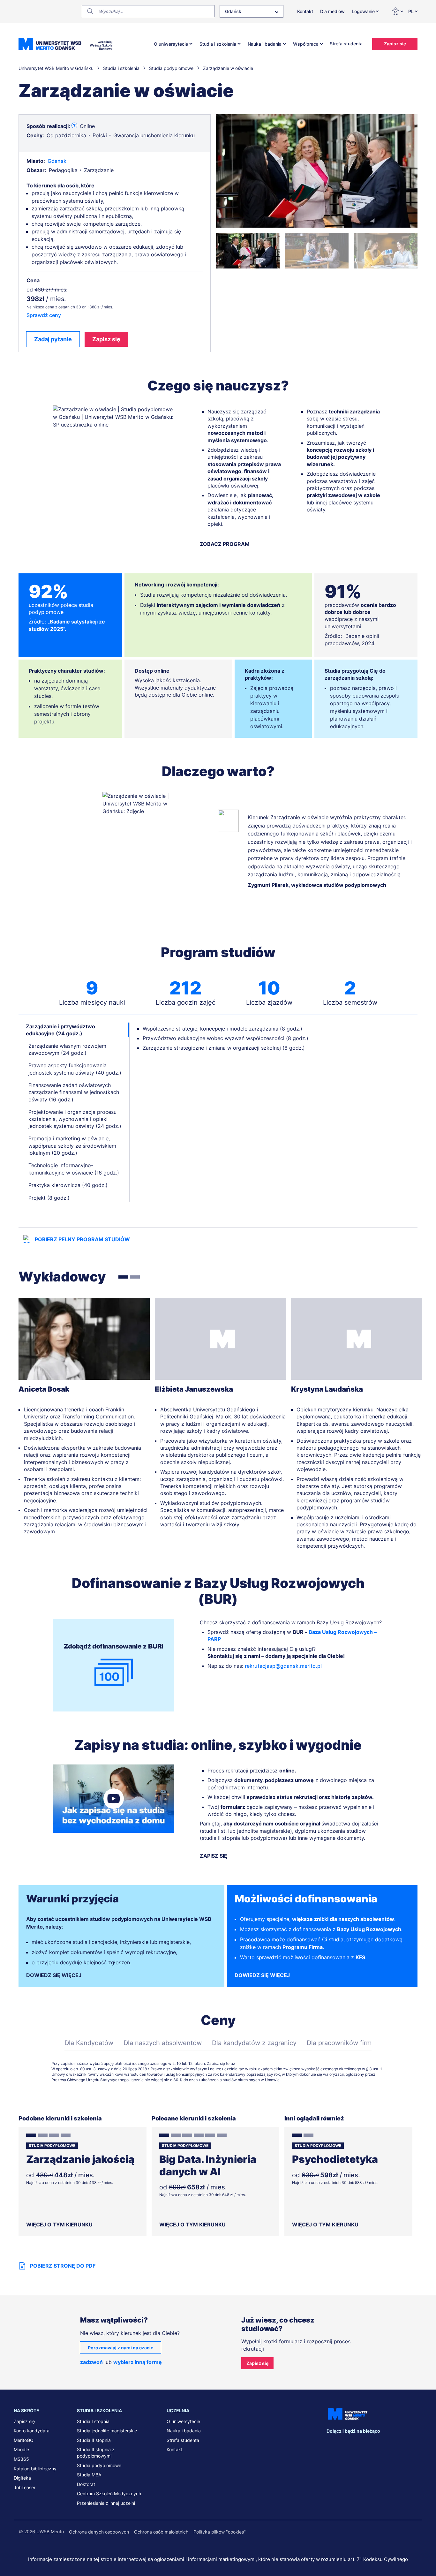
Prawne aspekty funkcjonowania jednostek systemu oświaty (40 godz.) (75, 1069)
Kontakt (305, 11)
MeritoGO (24, 2440)
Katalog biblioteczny (35, 2469)
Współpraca (306, 44)
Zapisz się (395, 44)
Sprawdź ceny (44, 315)
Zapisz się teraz (221, 2063)
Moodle (21, 2449)
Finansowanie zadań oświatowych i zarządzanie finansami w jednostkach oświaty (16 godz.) (74, 1092)
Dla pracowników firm (339, 2043)
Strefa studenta (346, 44)
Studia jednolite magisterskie (107, 2431)
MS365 (21, 2459)
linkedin (345, 2444)
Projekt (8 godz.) (49, 1198)
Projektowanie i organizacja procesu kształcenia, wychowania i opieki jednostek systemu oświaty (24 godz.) (75, 1119)
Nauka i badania (265, 44)
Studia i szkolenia (218, 44)
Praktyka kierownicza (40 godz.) (68, 1185)
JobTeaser (25, 2487)
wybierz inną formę (138, 2362)
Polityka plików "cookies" (220, 2532)
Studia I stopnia (93, 2421)
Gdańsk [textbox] (233, 11)
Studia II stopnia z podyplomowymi (96, 2453)
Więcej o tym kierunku (59, 2225)
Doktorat (86, 2484)
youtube (385, 2444)
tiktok (398, 2444)
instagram (371, 2444)
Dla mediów (332, 11)
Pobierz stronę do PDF (63, 2266)
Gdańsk (57, 161)
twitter (358, 2444)
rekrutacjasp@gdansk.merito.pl (283, 1666)
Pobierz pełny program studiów (82, 1239)
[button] (248, 251)
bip (414, 2444)
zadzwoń (91, 2362)
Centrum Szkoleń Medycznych (109, 2493)
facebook (331, 2444)
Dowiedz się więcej (54, 1975)
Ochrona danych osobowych (99, 2532)
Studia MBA (89, 2475)
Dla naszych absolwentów (163, 2043)
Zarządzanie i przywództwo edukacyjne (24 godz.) (60, 1030)
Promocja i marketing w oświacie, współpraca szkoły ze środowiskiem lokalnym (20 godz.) (72, 1146)
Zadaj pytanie (53, 339)
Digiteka (22, 2478)
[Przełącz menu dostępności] (397, 11)
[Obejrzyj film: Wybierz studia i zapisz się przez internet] (114, 1799)
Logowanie (363, 11)
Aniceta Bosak (44, 1389)
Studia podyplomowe (99, 2465)
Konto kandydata (32, 2431)
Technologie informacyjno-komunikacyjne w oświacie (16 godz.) (74, 1169)
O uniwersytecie (171, 44)
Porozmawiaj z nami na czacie (120, 2348)
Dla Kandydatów (89, 2043)
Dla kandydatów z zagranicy (254, 2043)
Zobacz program (225, 544)
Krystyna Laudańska (327, 1389)
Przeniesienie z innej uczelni (106, 2503)
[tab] (123, 1277)
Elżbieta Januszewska (194, 1389)
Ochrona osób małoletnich (161, 2532)
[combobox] (252, 11)
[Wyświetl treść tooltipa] (74, 126)
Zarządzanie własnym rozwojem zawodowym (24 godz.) (67, 1049)
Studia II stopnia (94, 2440)
